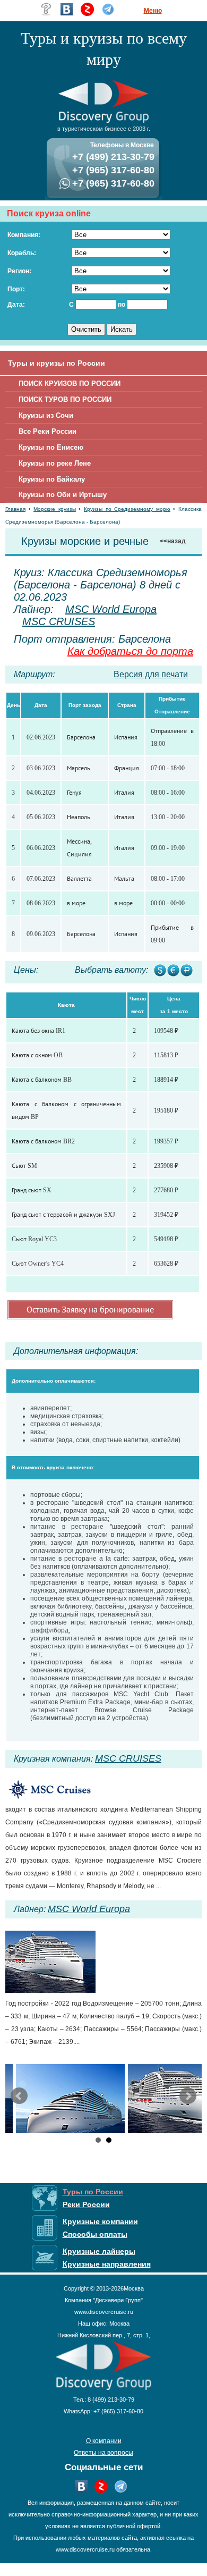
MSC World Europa (111, 609)
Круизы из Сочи (46, 415)
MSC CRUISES (59, 621)
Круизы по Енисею (51, 447)
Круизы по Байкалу (52, 479)
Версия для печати (151, 674)
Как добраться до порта (130, 651)
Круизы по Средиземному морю (127, 509)
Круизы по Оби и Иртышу (63, 495)
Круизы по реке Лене (55, 463)
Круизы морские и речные (85, 541)
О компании (104, 2441)
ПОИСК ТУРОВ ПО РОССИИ (65, 399)
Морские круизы (55, 509)
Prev (19, 2096)
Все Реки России (48, 431)
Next (188, 2096)
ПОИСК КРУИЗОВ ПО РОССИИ (70, 384)
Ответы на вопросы (103, 2453)
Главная (15, 509)
